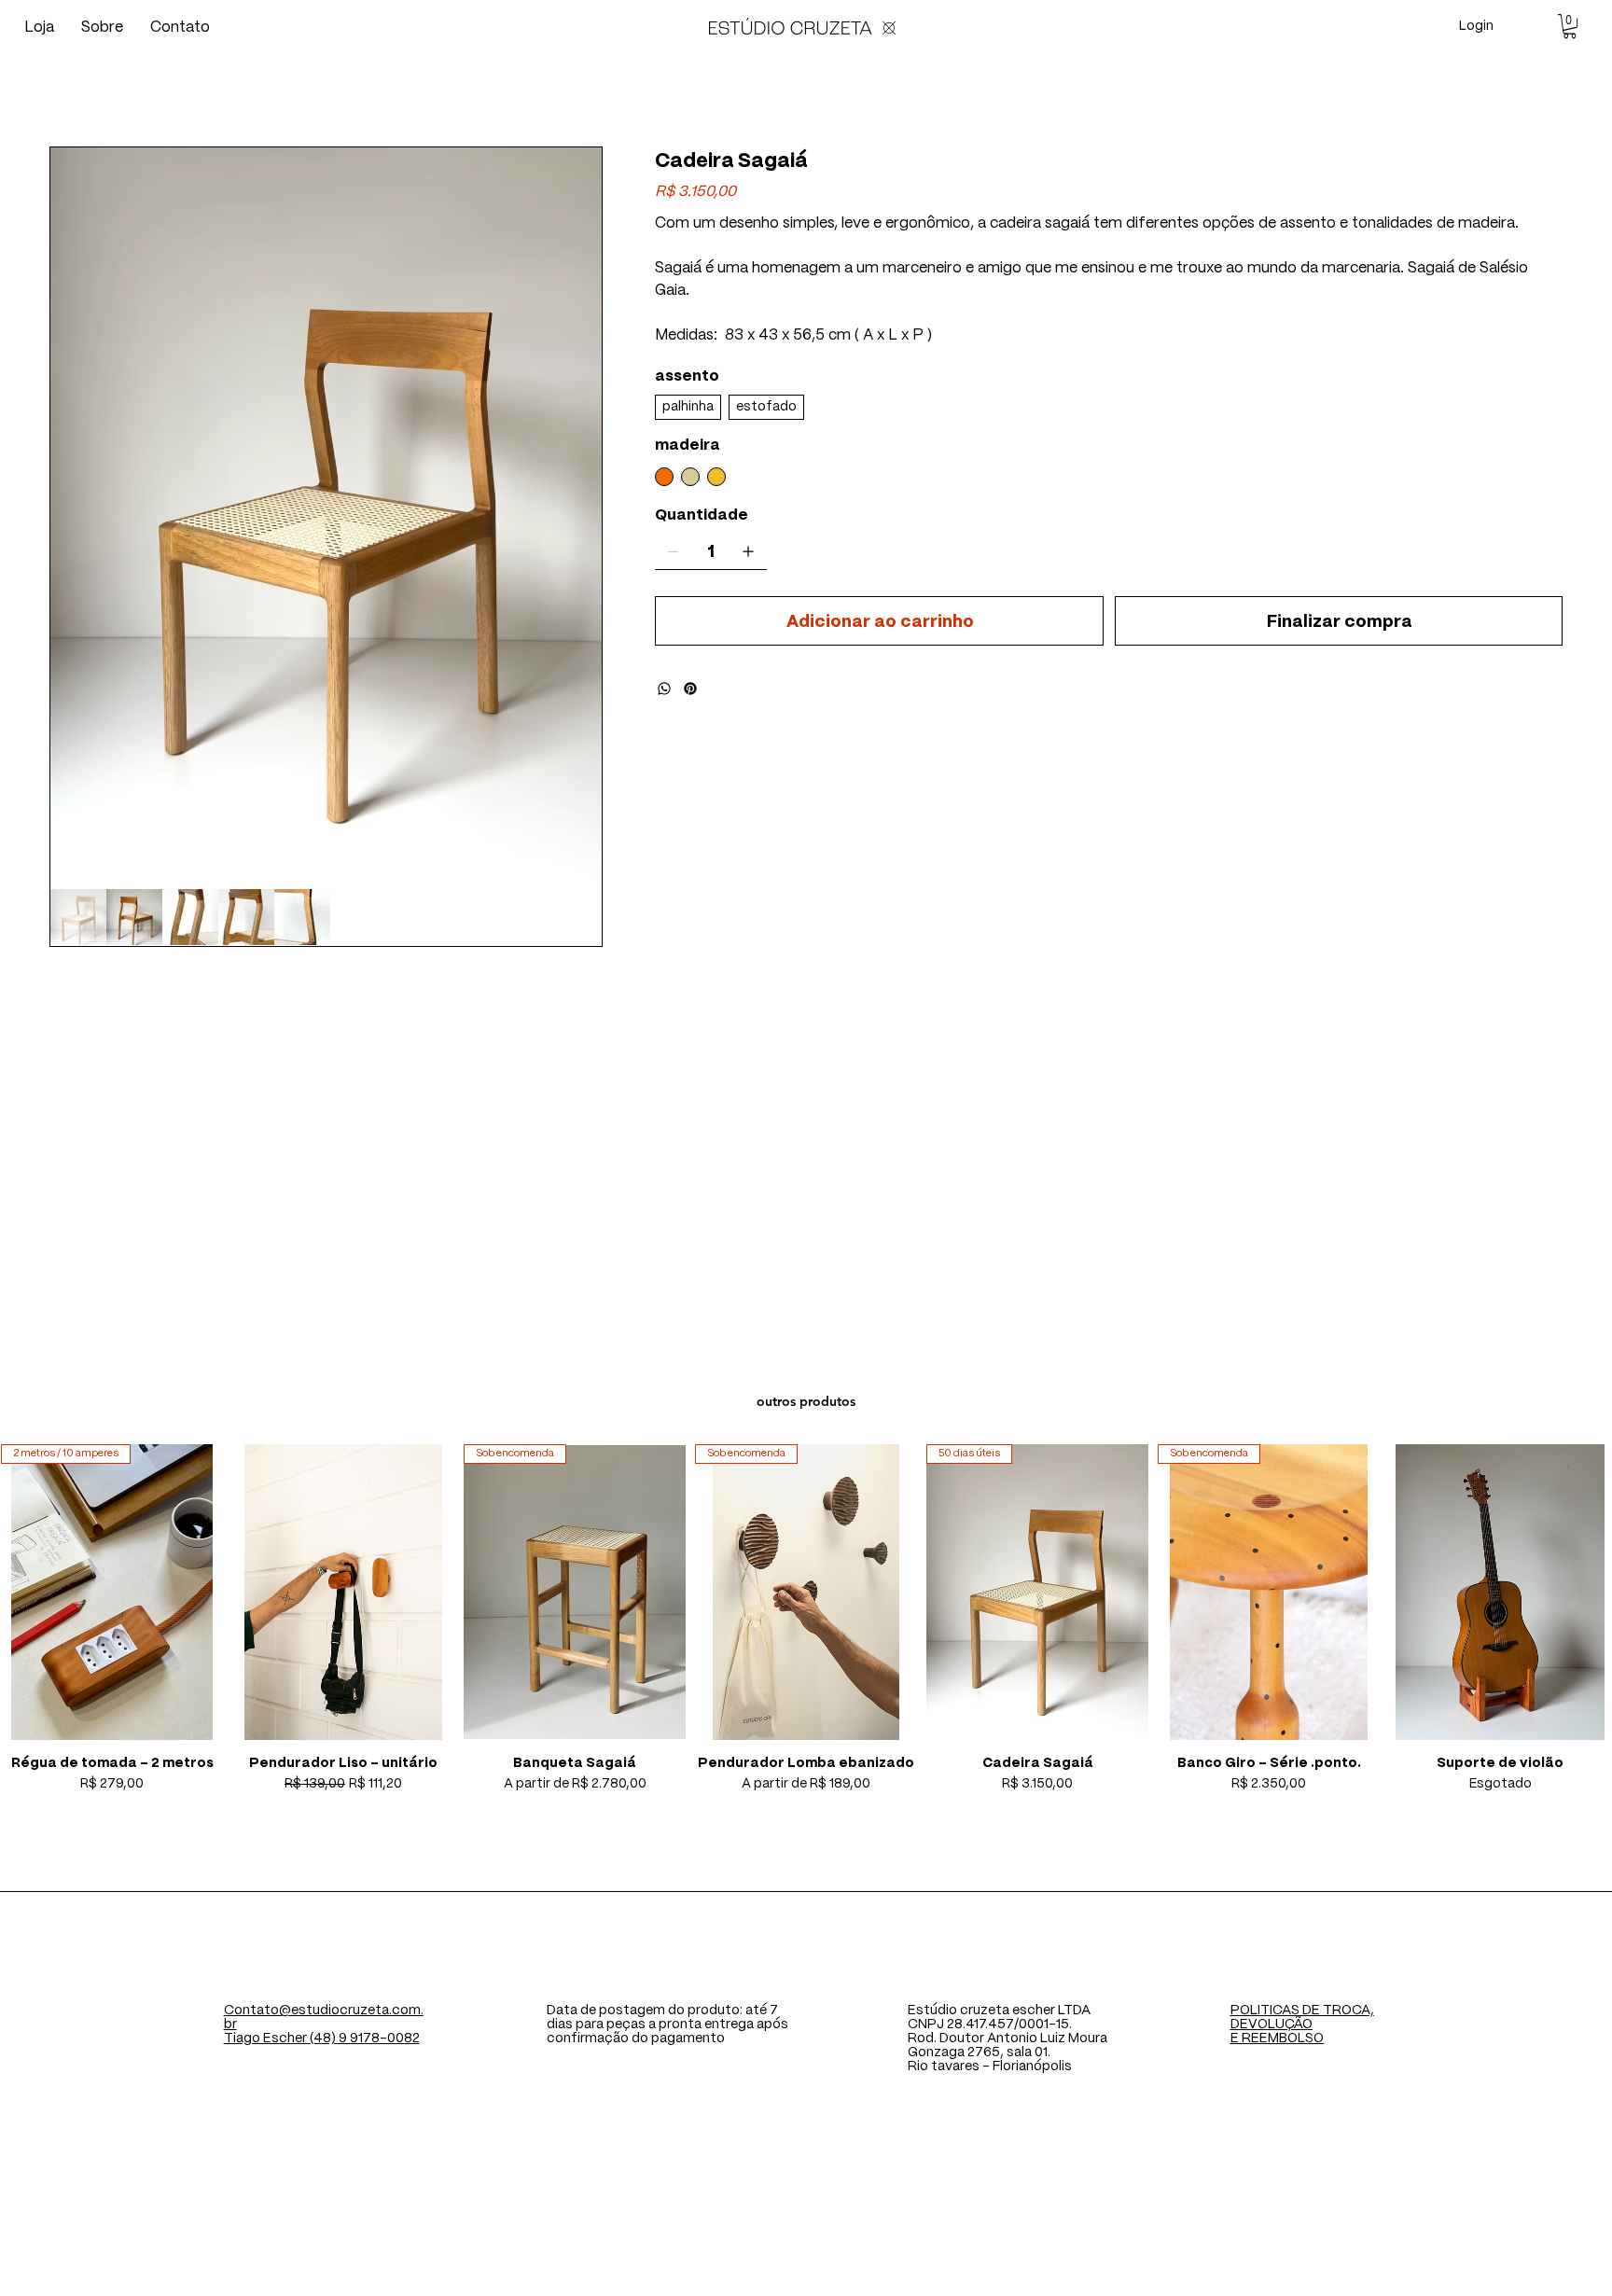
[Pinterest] (690, 689)
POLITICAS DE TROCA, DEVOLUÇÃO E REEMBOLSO (1302, 2025)
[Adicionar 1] (748, 551)
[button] (1570, 26)
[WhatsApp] (664, 689)
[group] (806, 1619)
